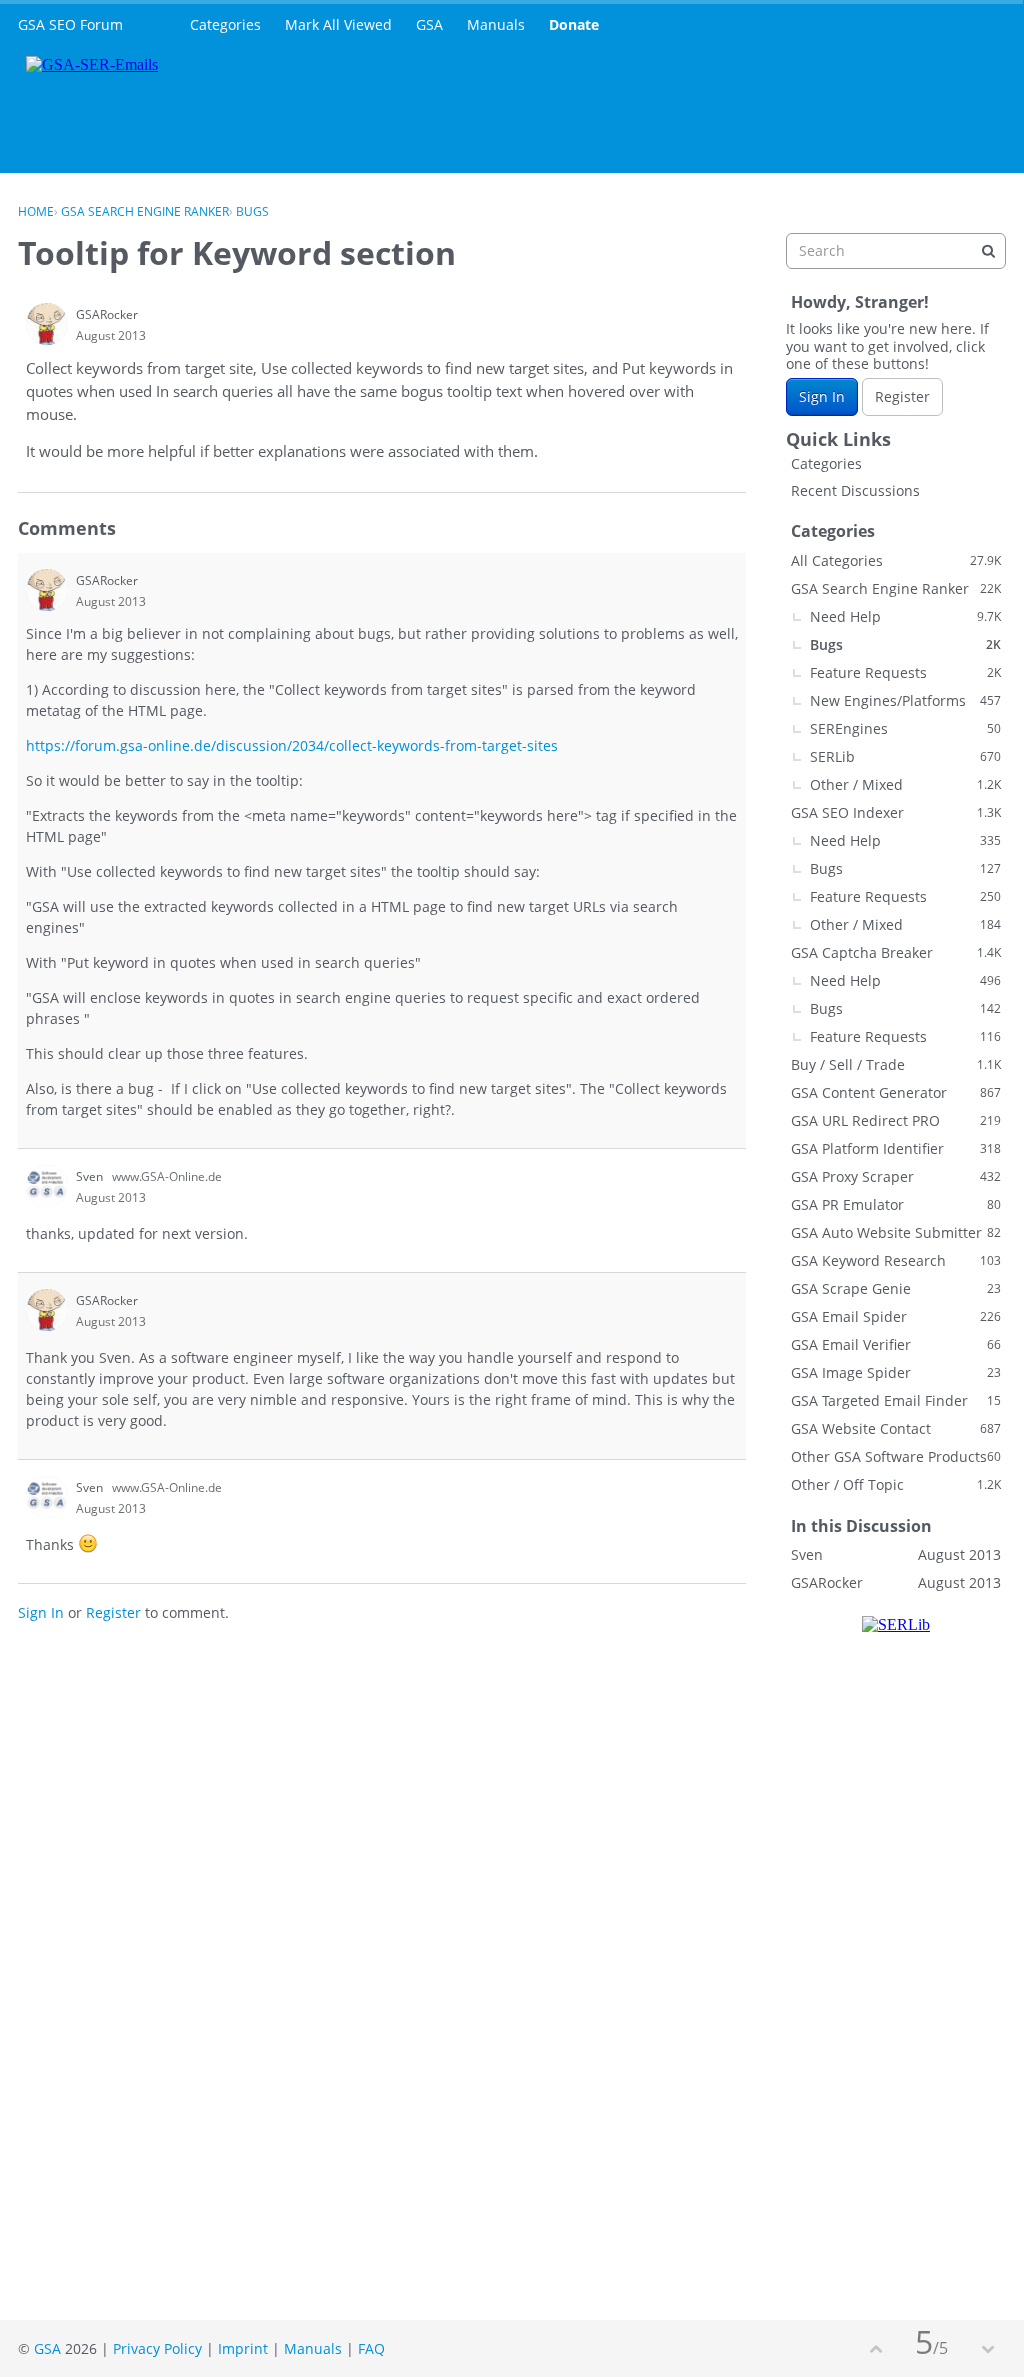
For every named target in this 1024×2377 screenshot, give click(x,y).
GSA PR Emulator (896, 1204)
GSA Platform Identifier (896, 1148)
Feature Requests (905, 672)
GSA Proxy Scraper (896, 1176)
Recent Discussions (855, 490)
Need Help (905, 616)
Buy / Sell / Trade (896, 1064)
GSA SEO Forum (70, 24)
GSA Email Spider (896, 1316)
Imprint (243, 2348)
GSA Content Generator (896, 1092)
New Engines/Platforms (905, 700)
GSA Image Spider (896, 1372)
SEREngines (905, 728)
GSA (429, 24)
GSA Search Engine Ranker (896, 588)
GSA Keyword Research (896, 1260)
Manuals (496, 24)
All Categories (896, 560)
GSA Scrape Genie (896, 1288)
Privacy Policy (157, 2348)
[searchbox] (896, 251)
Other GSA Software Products (896, 1456)
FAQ (371, 2348)
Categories (225, 24)
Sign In (41, 1612)
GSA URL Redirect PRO (896, 1120)
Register (113, 1612)
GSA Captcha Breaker (896, 952)
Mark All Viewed (338, 24)
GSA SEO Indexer (896, 812)
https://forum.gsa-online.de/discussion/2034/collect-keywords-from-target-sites (292, 745)
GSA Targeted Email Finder (896, 1400)
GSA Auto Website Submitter (896, 1232)
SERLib (905, 756)
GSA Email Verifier (896, 1344)
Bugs (905, 644)
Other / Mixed (905, 784)
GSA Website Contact (896, 1428)
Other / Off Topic (896, 1484)
